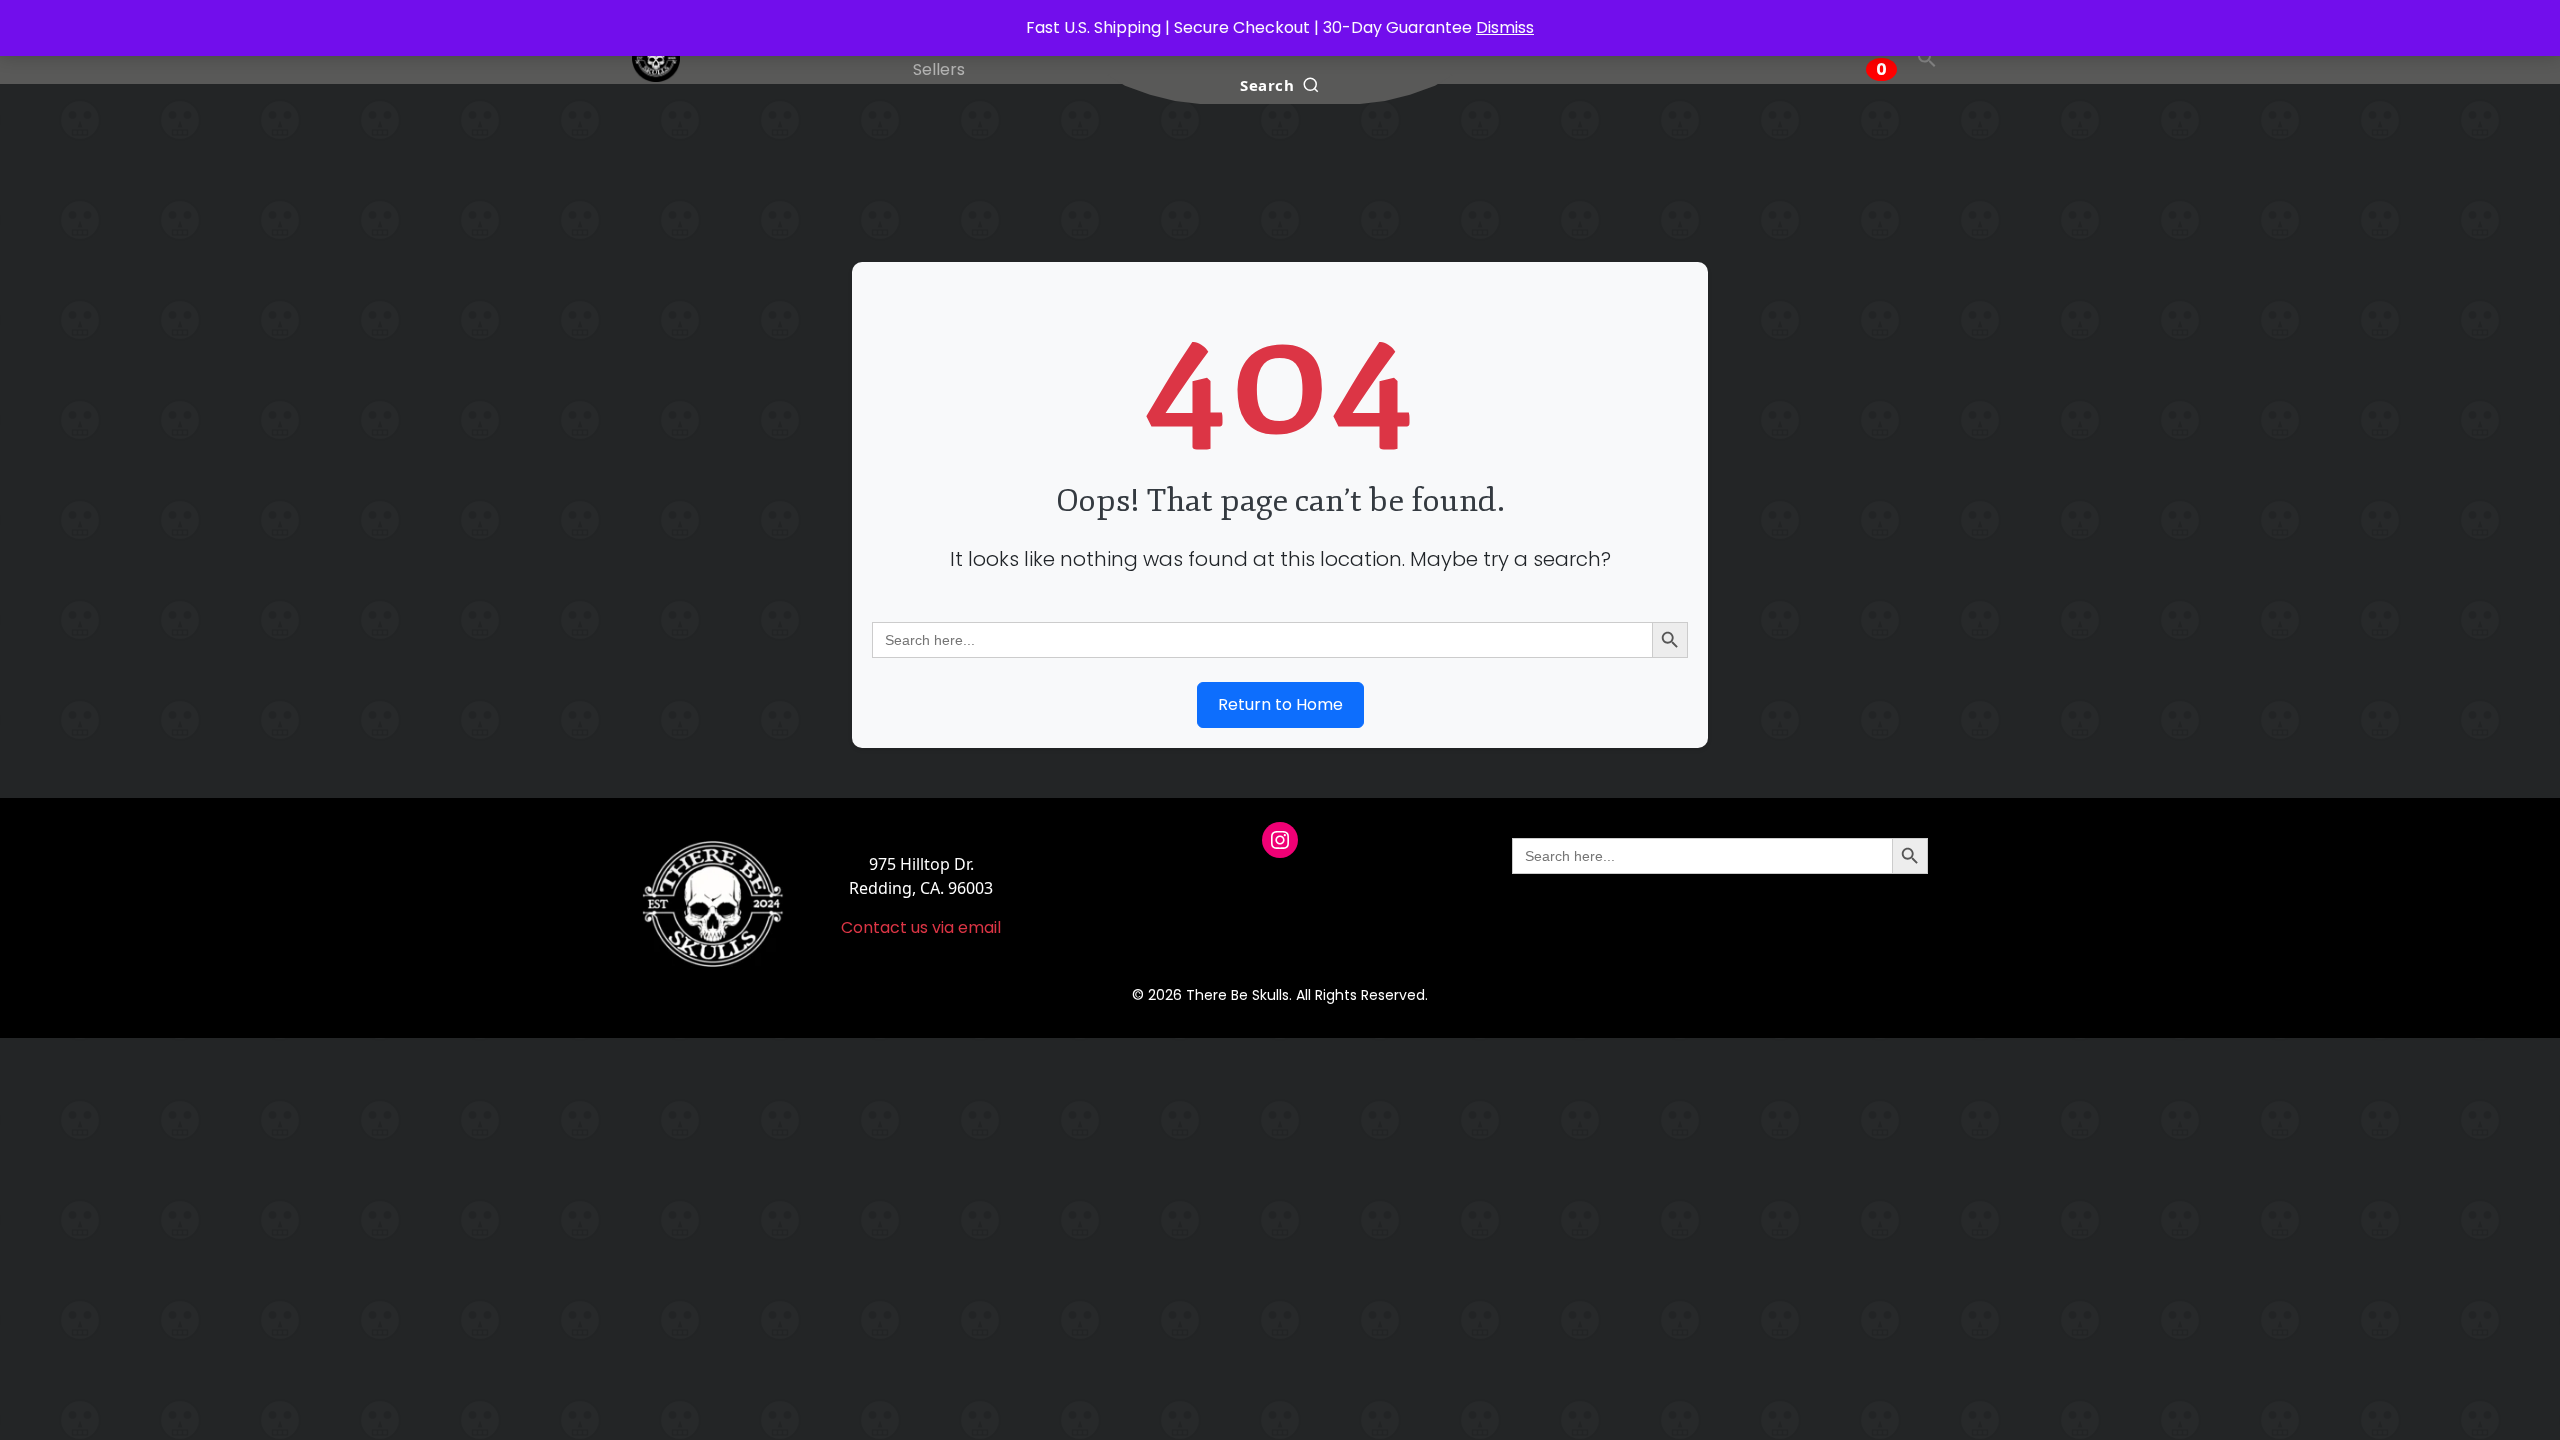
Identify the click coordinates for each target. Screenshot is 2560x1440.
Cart (1883, 57)
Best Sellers (939, 57)
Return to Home (1280, 704)
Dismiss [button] (1505, 27)
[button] (1927, 58)
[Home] (656, 58)
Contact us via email (921, 927)
